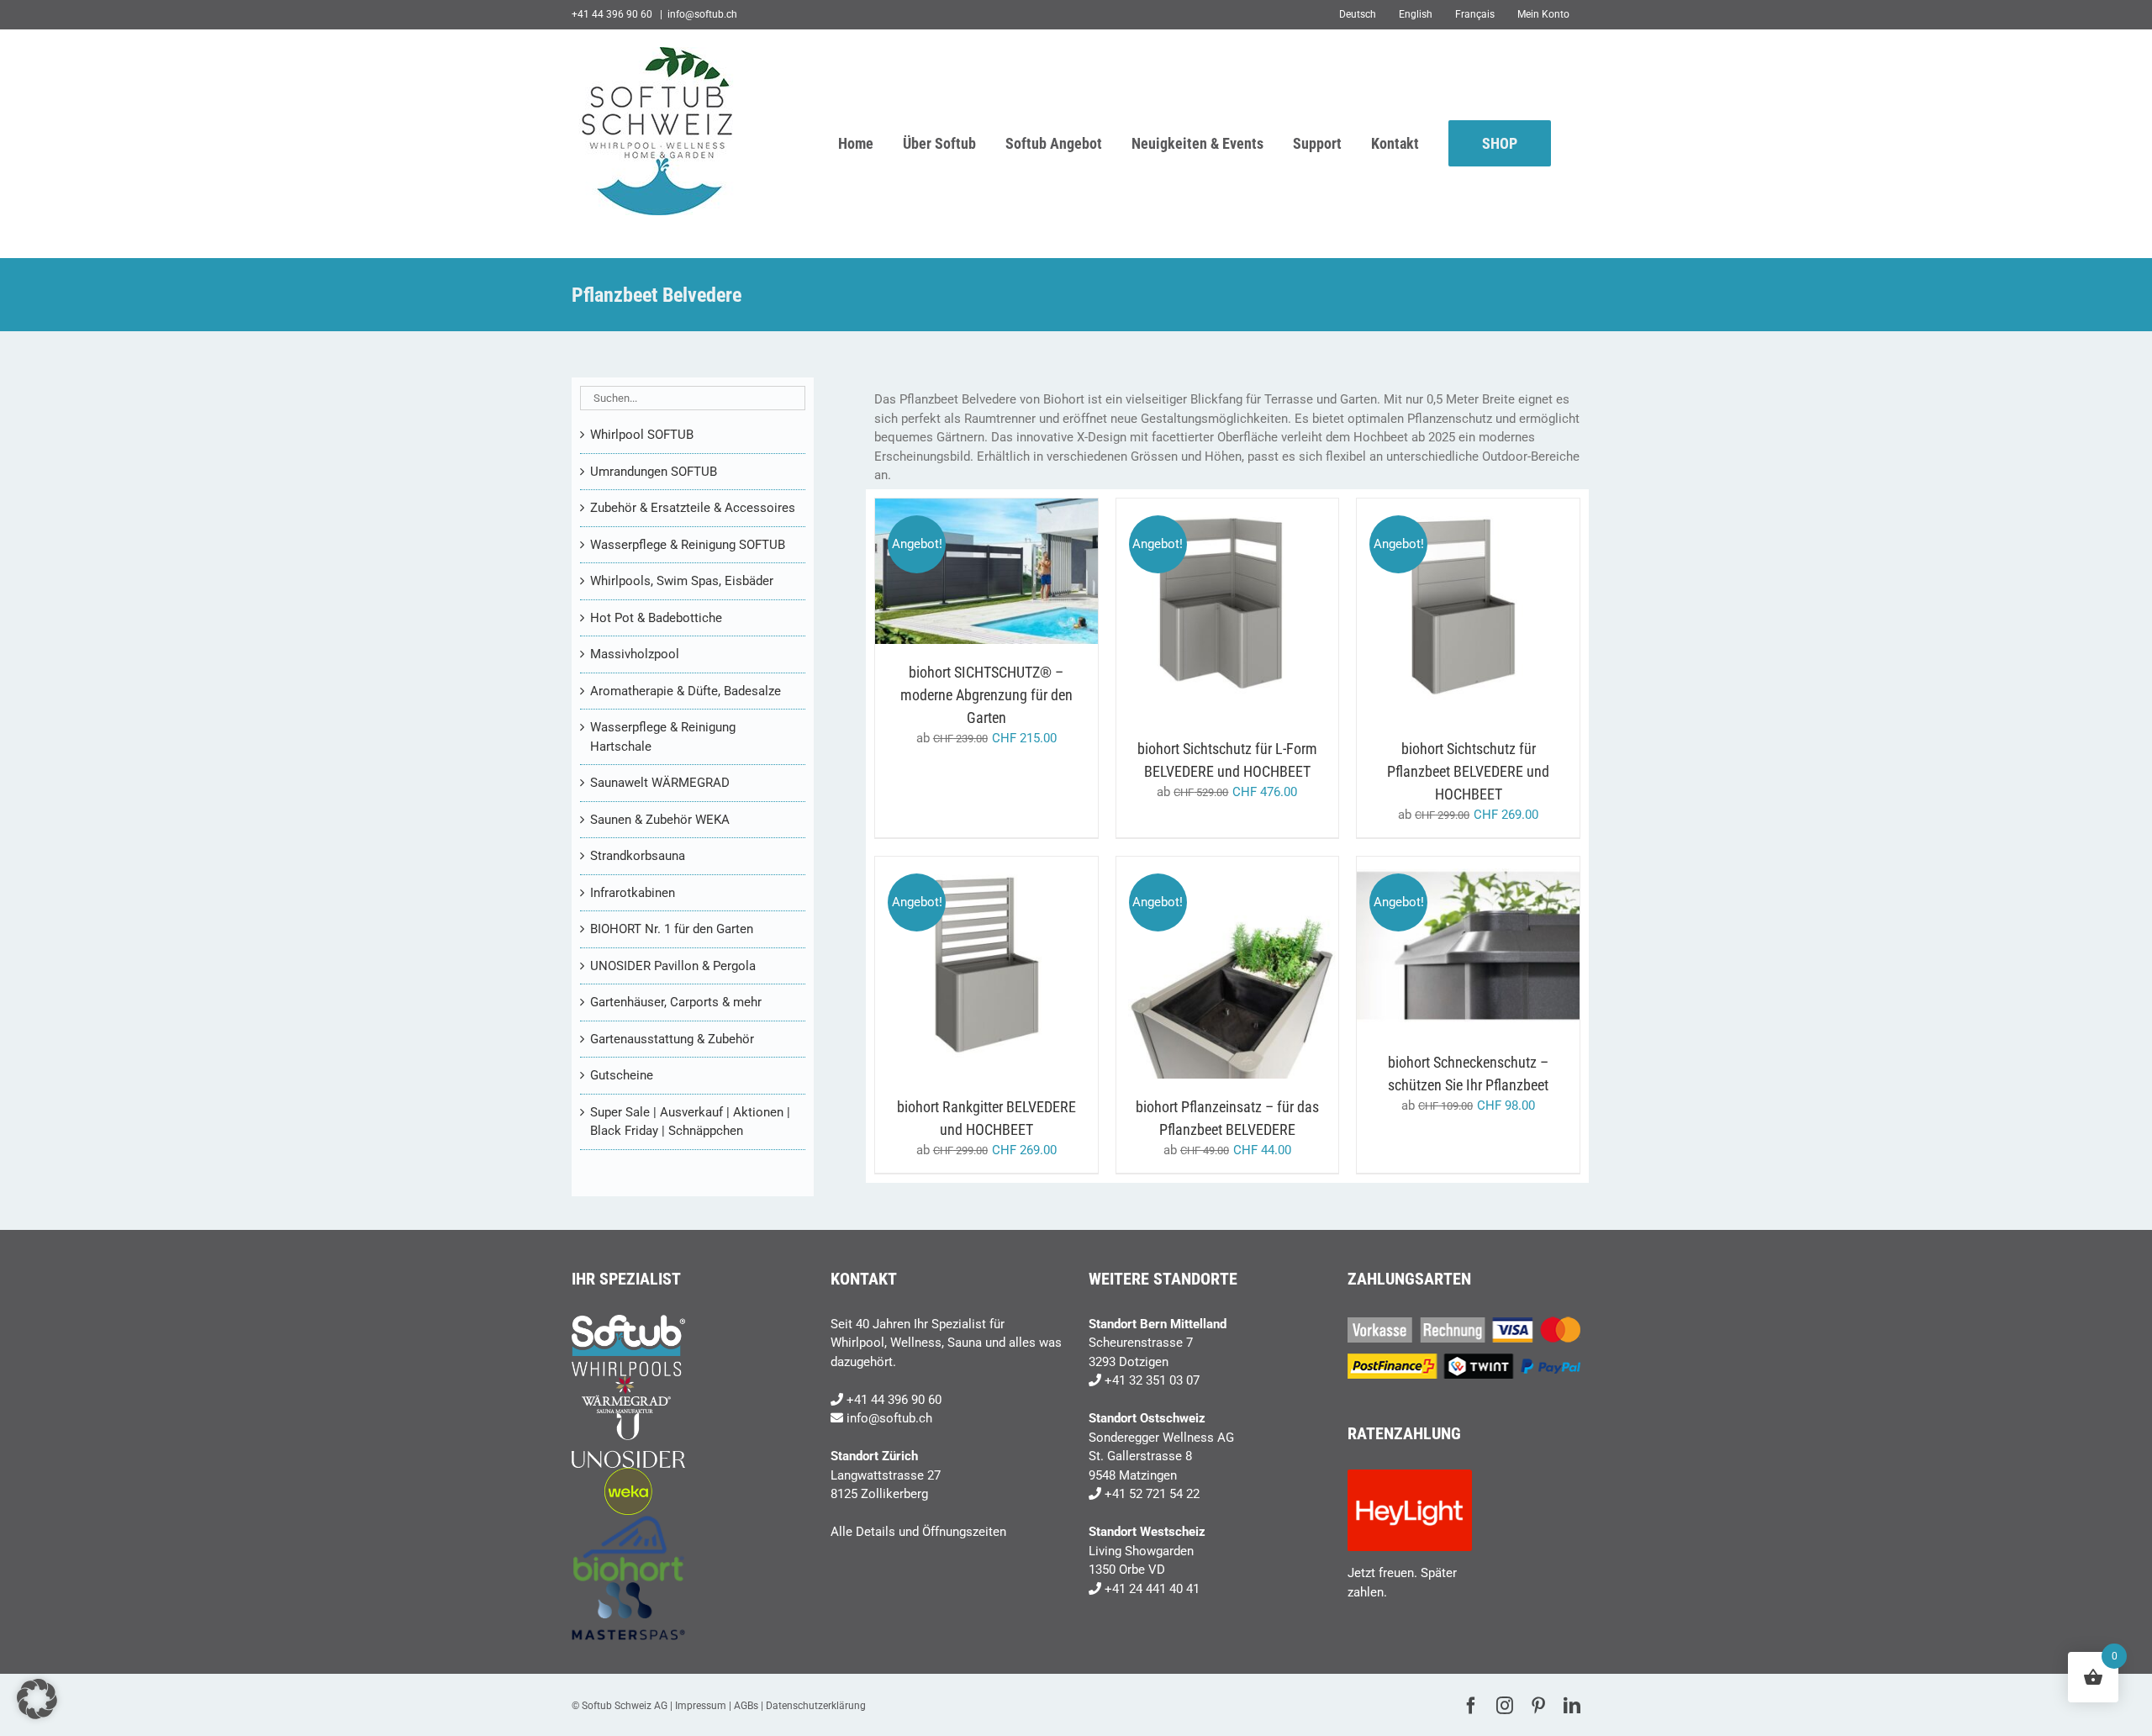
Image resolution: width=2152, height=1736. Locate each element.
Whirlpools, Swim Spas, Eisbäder (682, 581)
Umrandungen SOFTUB (654, 472)
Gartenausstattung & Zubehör (672, 1039)
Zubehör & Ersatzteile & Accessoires (693, 508)
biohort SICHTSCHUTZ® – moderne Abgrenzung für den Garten (986, 695)
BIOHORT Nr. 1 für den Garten (672, 929)
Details (986, 582)
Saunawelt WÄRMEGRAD (660, 783)
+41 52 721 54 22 (1152, 1494)
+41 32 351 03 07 (1152, 1380)
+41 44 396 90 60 (894, 1400)
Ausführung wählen (974, 566)
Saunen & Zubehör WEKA (660, 820)
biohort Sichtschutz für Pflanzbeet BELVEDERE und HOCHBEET (1468, 771)
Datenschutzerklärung (816, 1706)
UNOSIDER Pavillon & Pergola (673, 966)
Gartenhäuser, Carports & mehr (676, 1002)
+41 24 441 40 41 (1152, 1589)
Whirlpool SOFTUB (642, 435)
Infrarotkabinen (633, 893)
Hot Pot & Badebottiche (656, 618)
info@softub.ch (702, 14)
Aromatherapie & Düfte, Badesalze (686, 691)
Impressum (701, 1706)
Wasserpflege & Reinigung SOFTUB (688, 545)
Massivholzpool (635, 654)
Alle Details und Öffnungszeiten (918, 1532)
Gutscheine (622, 1075)
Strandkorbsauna (638, 856)
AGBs (746, 1706)
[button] (37, 1699)
